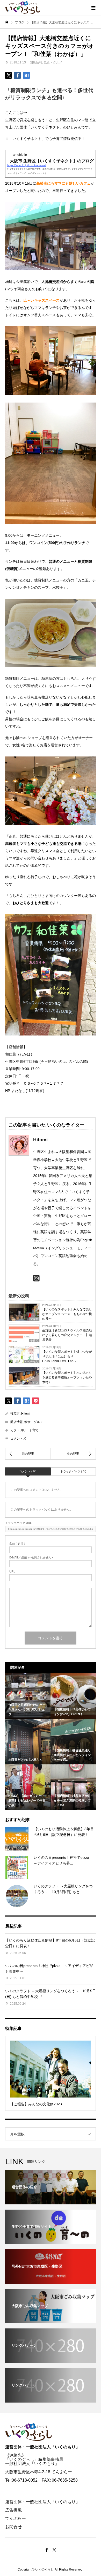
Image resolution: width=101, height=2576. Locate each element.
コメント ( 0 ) (28, 1471)
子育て (34, 1430)
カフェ (15, 1430)
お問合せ (13, 2527)
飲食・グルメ (53, 62)
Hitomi (26, 1414)
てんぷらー (16, 2518)
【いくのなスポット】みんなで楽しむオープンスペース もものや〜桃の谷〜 (67, 1314)
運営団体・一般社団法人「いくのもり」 (42, 2447)
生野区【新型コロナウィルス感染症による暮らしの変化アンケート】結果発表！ (67, 1335)
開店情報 (36, 62)
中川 (24, 1430)
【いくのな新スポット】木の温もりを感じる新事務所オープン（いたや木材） (67, 1377)
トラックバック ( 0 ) (73, 1471)
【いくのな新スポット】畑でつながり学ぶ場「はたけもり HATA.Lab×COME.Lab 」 (67, 1356)
